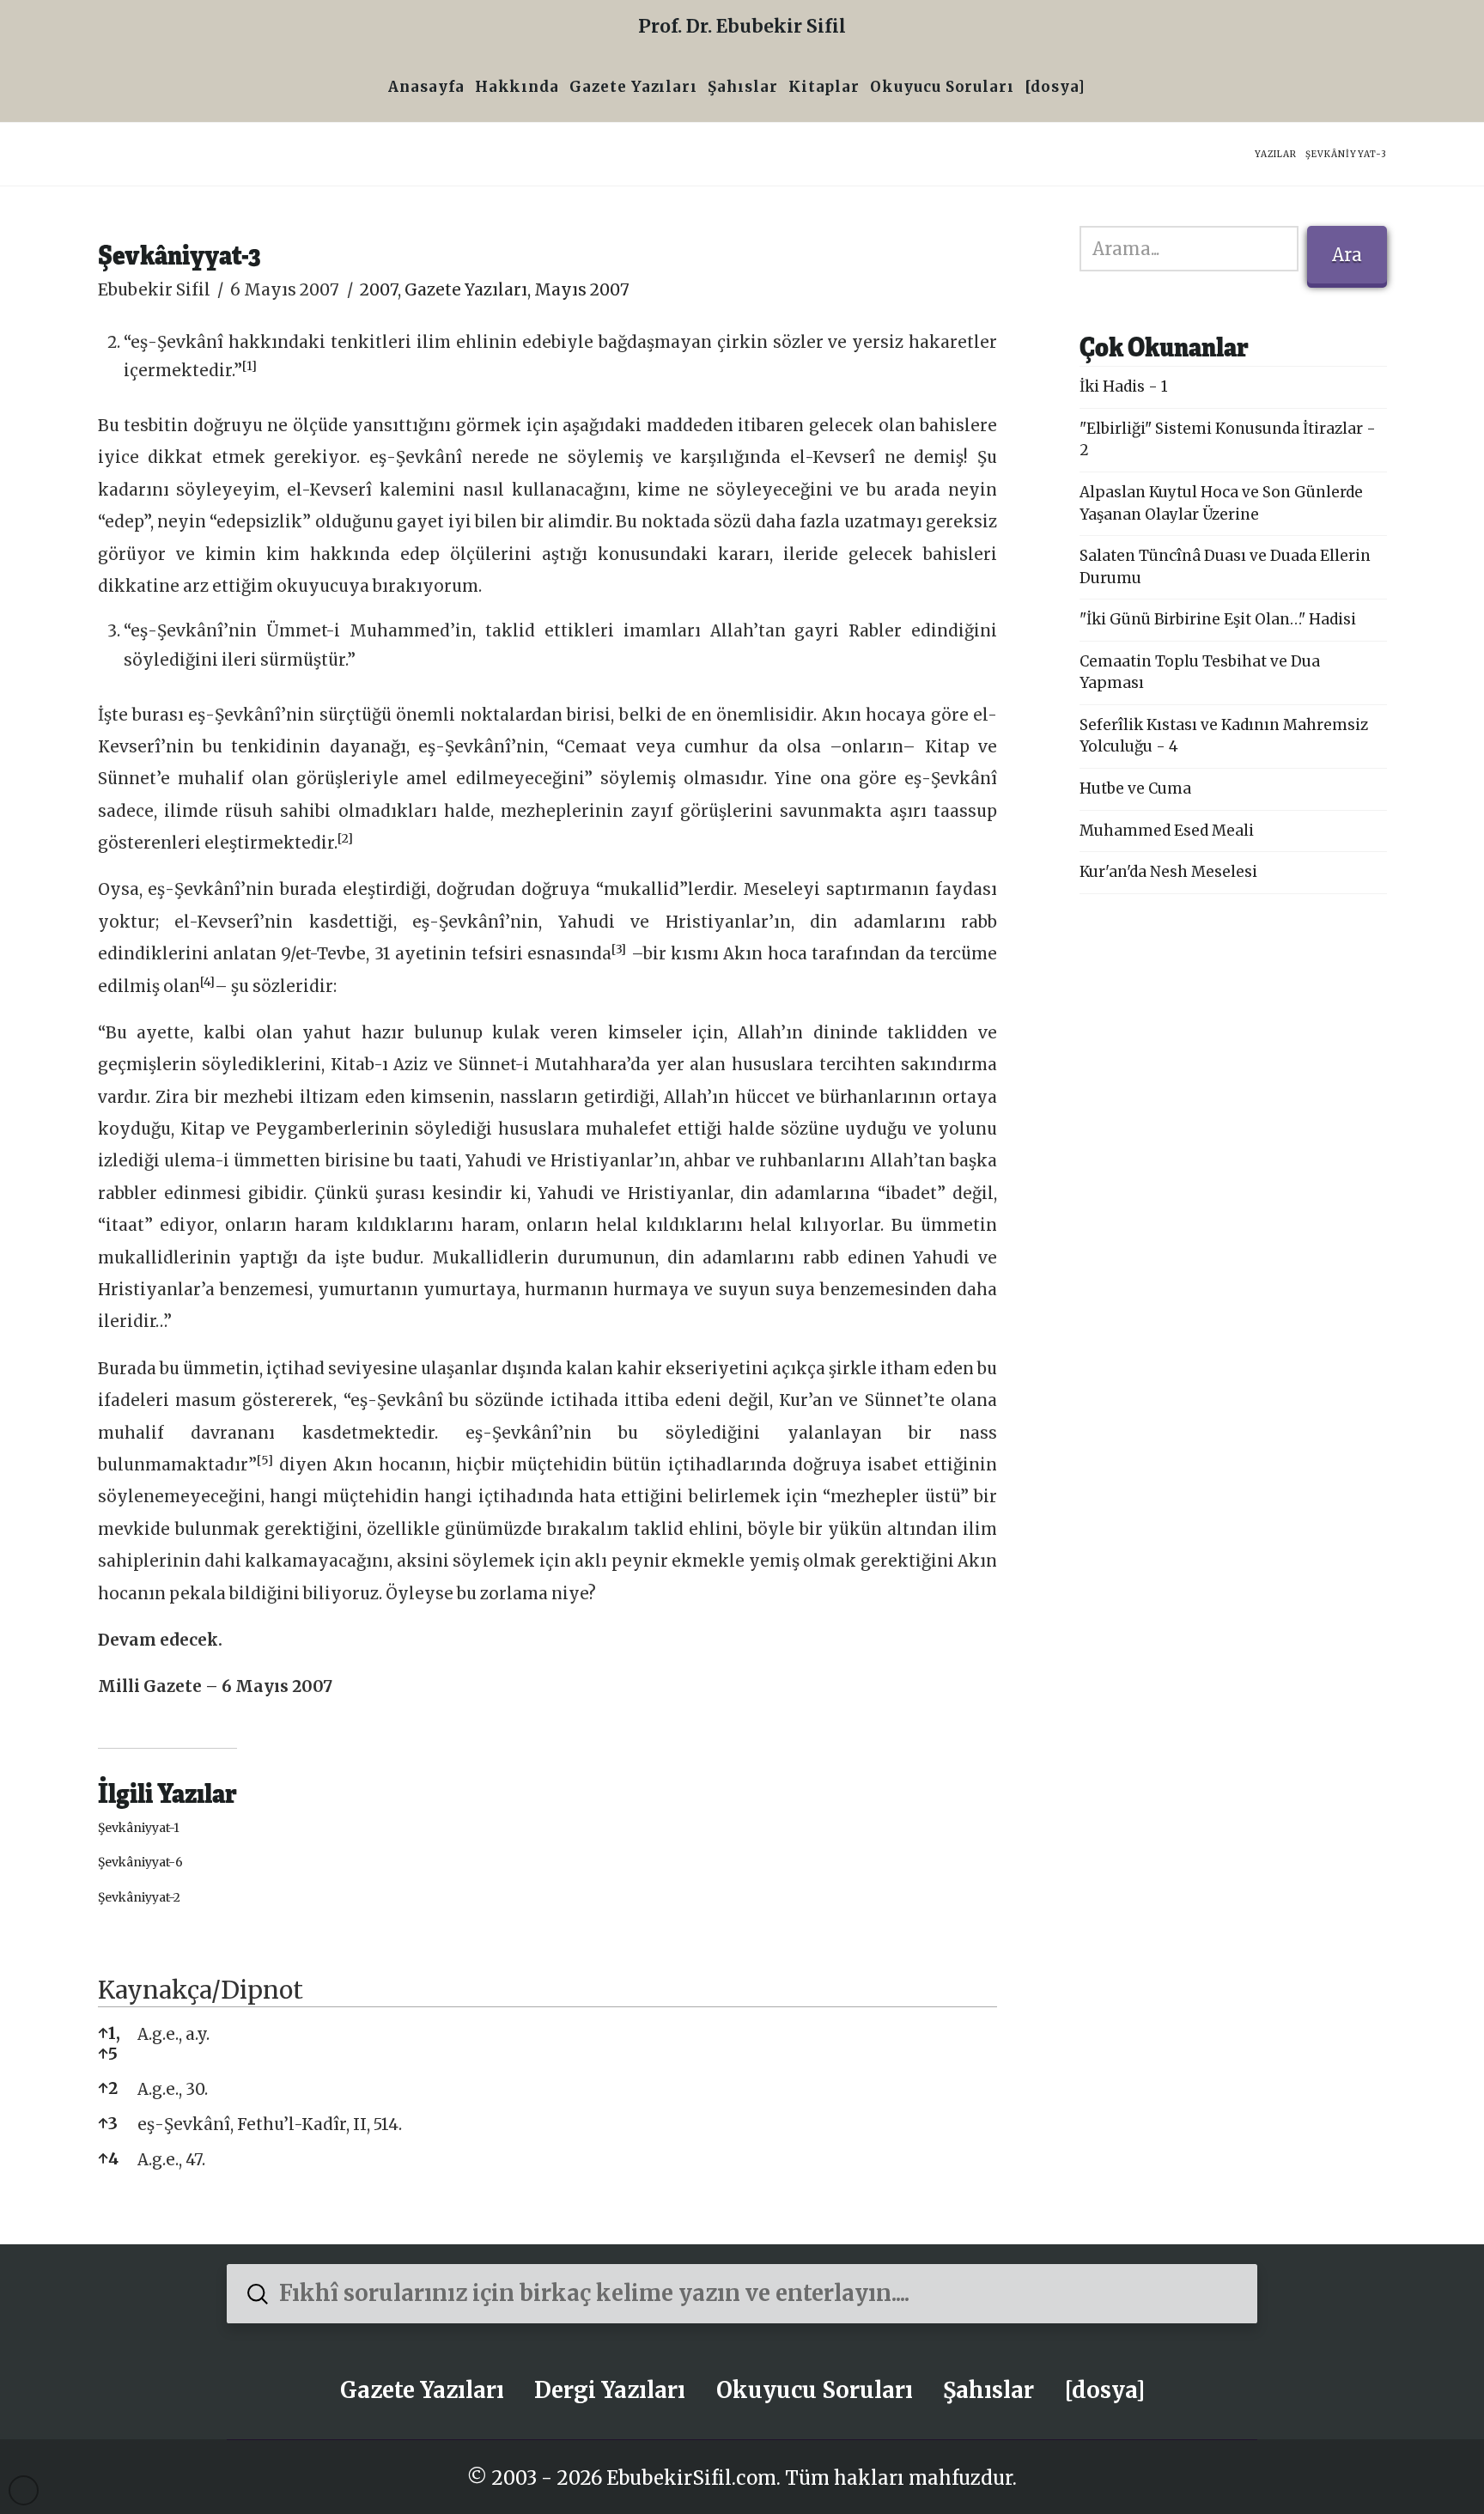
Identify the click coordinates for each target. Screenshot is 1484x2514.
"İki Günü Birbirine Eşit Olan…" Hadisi (1218, 619)
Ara (1347, 255)
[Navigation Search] (1096, 89)
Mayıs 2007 (582, 290)
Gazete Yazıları (466, 290)
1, (109, 2033)
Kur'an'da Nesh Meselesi (1168, 872)
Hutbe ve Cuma (1135, 788)
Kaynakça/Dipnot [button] (201, 1990)
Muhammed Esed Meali (1167, 831)
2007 (379, 290)
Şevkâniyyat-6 (140, 1862)
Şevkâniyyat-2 (139, 1897)
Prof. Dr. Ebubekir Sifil (742, 26)
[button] (249, 371)
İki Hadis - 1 (1124, 387)
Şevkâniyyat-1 (139, 1828)
